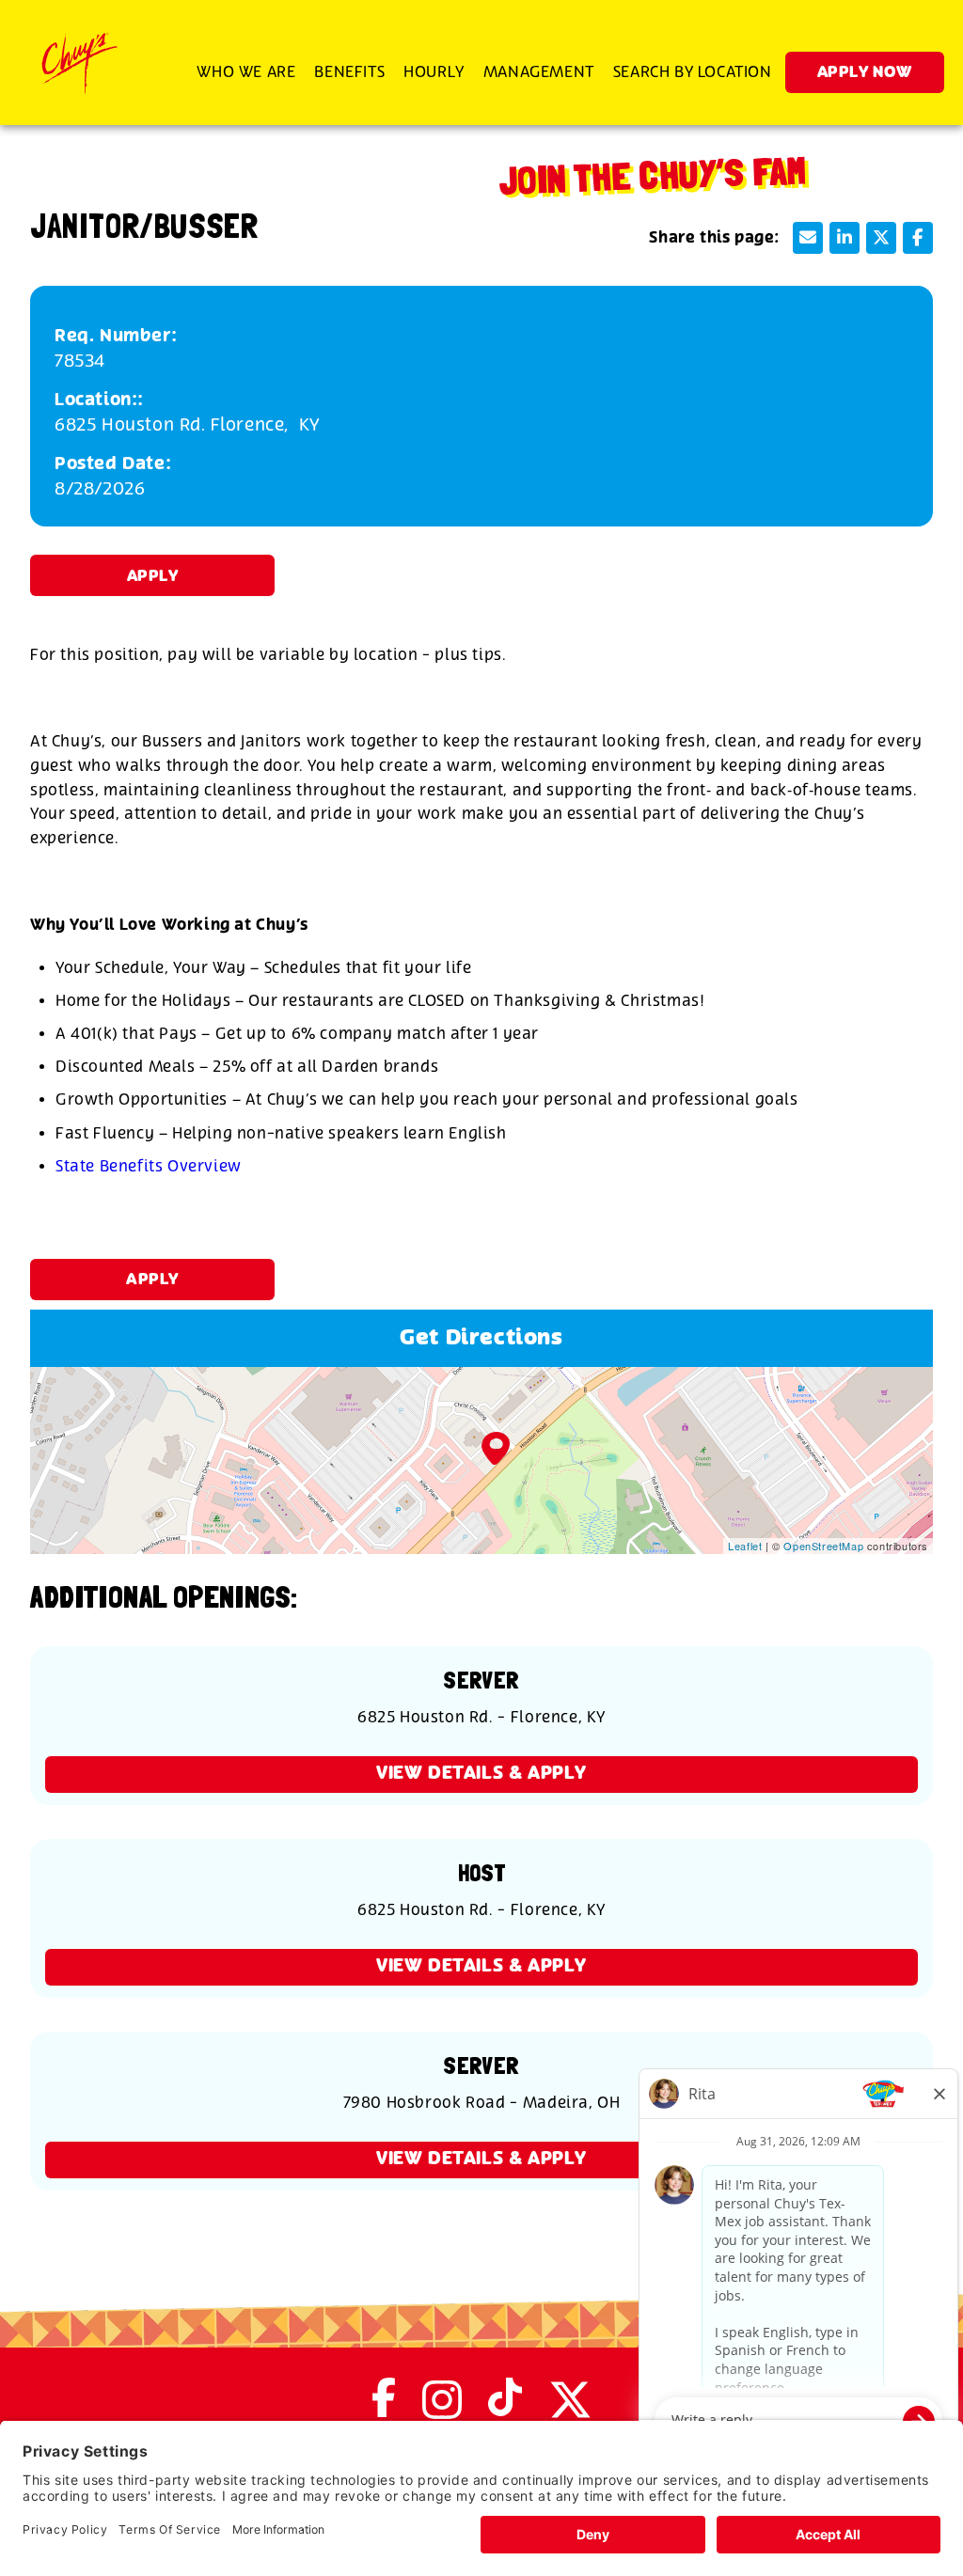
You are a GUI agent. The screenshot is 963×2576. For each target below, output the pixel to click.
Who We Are (246, 72)
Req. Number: (116, 336)
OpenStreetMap (823, 1546)
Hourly (434, 72)
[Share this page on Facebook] (918, 238)
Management (539, 72)
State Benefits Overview (149, 1166)
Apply (153, 577)
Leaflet (745, 1546)
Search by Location (693, 72)
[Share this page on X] (881, 238)
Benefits (349, 72)
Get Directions (481, 1338)
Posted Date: (113, 464)
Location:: (99, 400)
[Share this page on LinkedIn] (845, 238)
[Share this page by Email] (808, 238)
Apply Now (865, 73)
